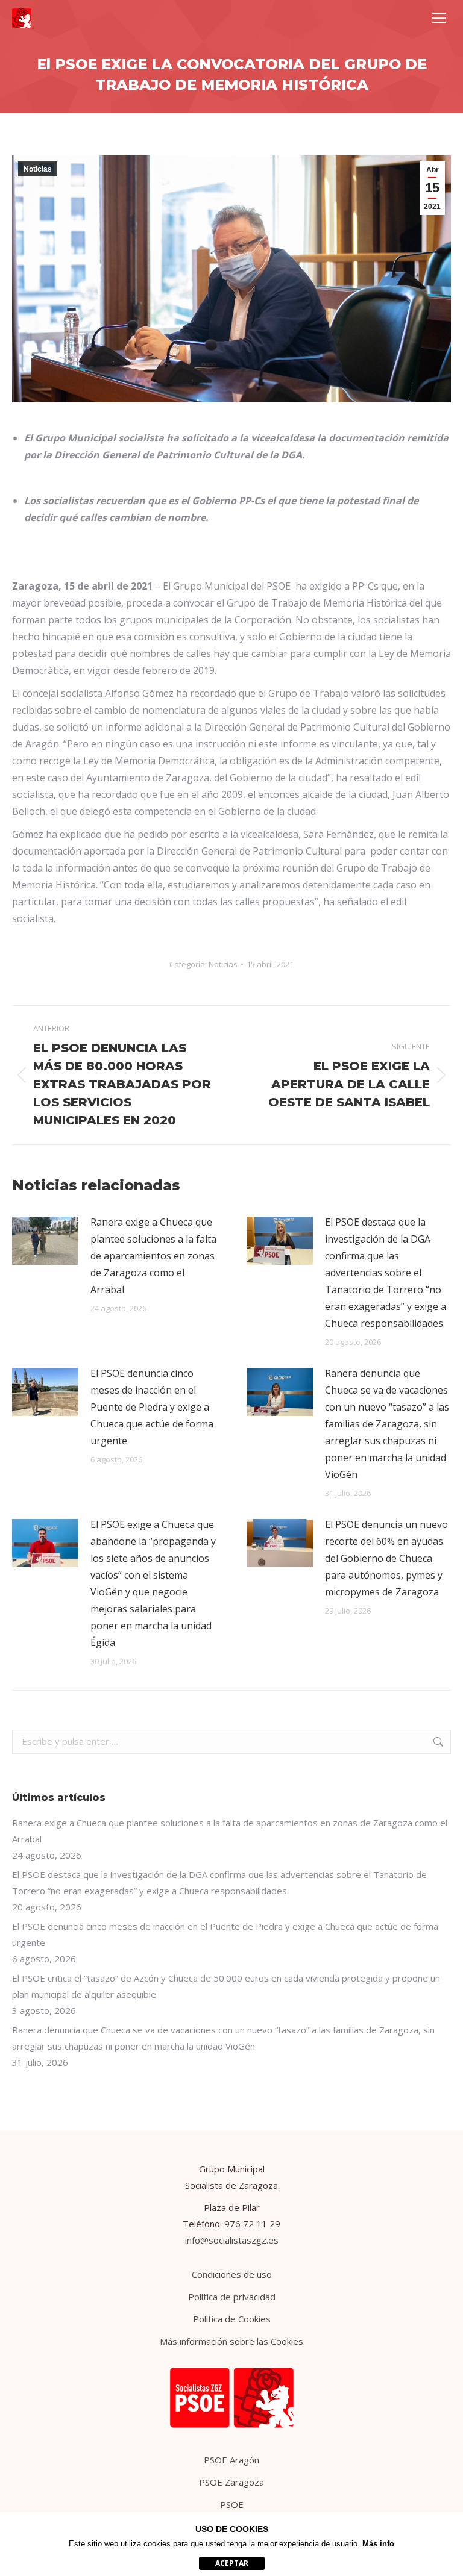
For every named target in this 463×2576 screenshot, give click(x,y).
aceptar (232, 2563)
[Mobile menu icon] (439, 18)
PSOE (232, 2504)
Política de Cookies (232, 2319)
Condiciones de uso (232, 2274)
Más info (378, 2544)
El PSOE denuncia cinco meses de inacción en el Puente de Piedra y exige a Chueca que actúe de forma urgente (152, 1407)
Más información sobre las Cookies (231, 2341)
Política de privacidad (232, 2297)
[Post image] (45, 1241)
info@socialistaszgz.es (232, 2240)
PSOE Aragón (231, 2460)
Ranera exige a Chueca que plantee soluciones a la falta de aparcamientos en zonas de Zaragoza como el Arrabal (153, 1256)
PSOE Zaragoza (231, 2482)
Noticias (38, 169)
